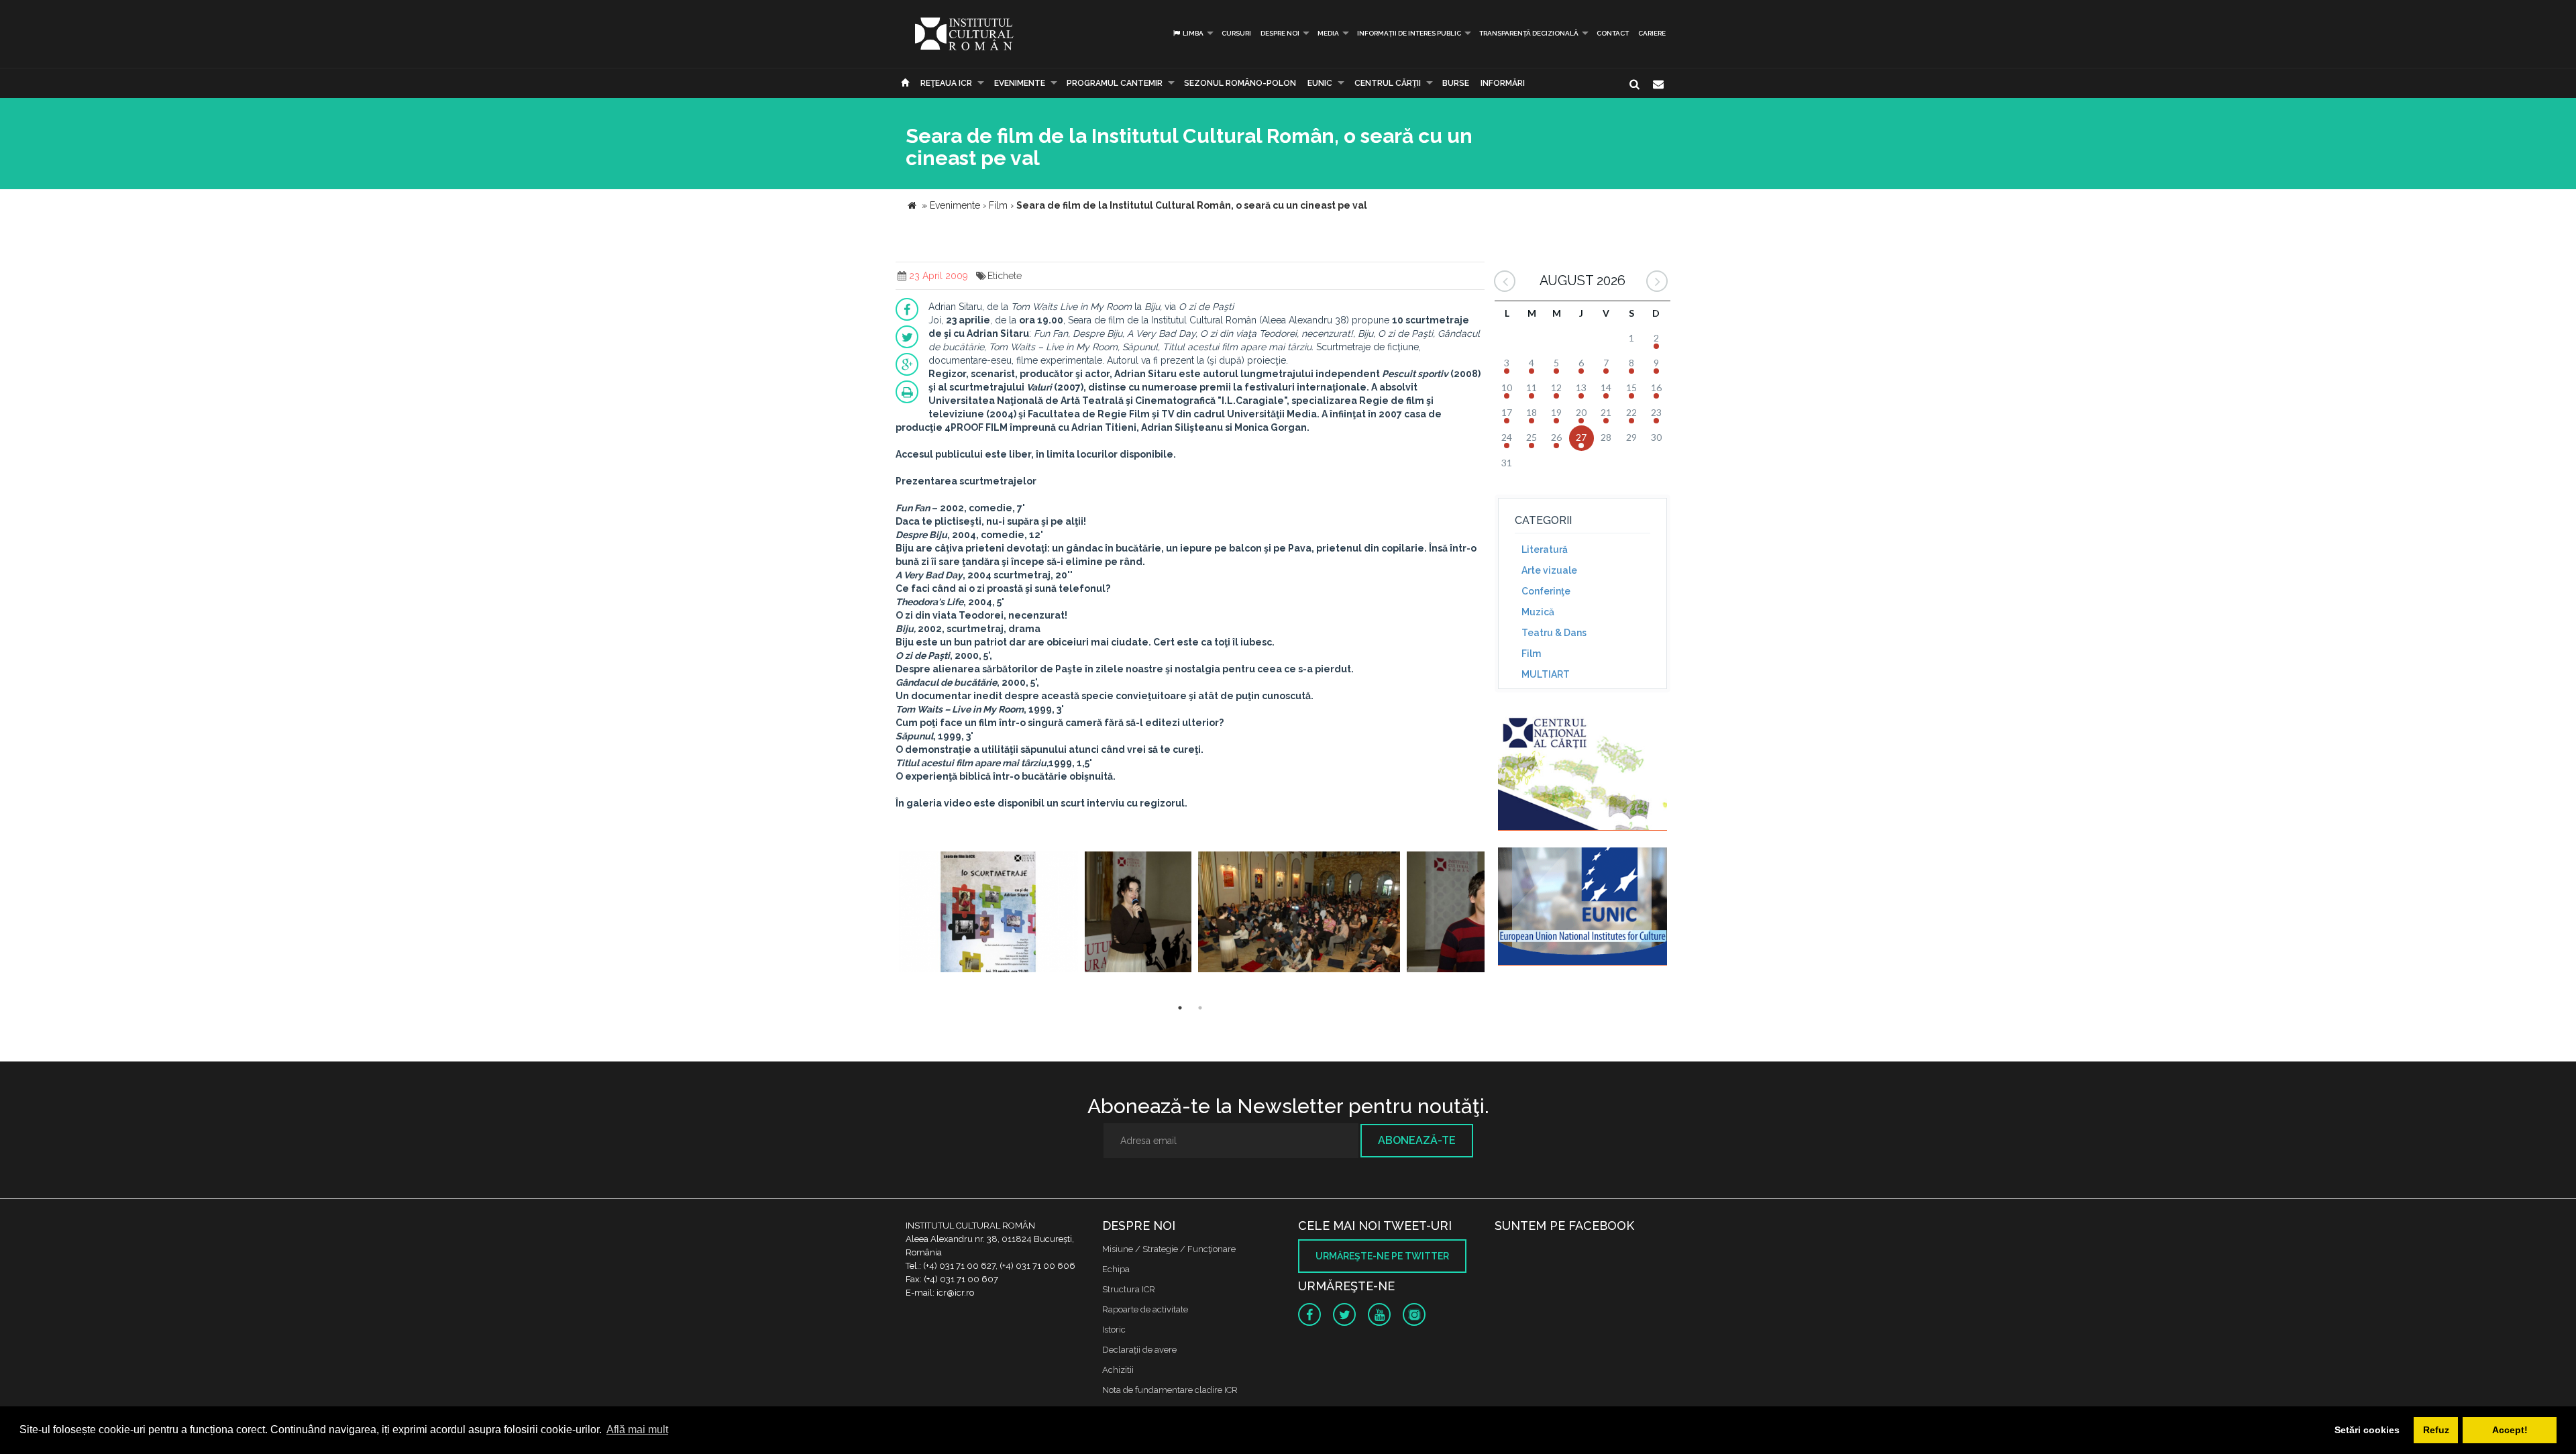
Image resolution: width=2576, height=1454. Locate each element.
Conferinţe (1546, 591)
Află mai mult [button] (637, 1430)
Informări (1503, 83)
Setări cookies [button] (2367, 1430)
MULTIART (1546, 674)
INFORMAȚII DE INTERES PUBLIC (1409, 33)
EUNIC (1320, 83)
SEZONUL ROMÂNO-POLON (1240, 83)
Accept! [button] (2510, 1430)
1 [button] (1180, 1008)
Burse (1456, 83)
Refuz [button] (2436, 1430)
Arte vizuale (1549, 570)
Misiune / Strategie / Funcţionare (1169, 1249)
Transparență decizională (1529, 33)
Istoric (1114, 1330)
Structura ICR (1129, 1289)
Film (1531, 654)
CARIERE (1652, 33)
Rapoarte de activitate (1145, 1309)
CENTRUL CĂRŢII (1388, 83)
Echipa (1116, 1269)
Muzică (1538, 612)
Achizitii (1118, 1370)
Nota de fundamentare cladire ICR (1170, 1390)
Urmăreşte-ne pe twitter (1382, 1256)
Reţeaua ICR (946, 83)
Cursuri (1236, 33)
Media (1328, 33)
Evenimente (1020, 83)
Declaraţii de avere (1139, 1350)
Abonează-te (1417, 1140)
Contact (1613, 33)
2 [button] (1200, 1008)
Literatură (1545, 550)
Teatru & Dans (1554, 633)
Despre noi (1280, 33)
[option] (988, 914)
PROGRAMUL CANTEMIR (1115, 83)
